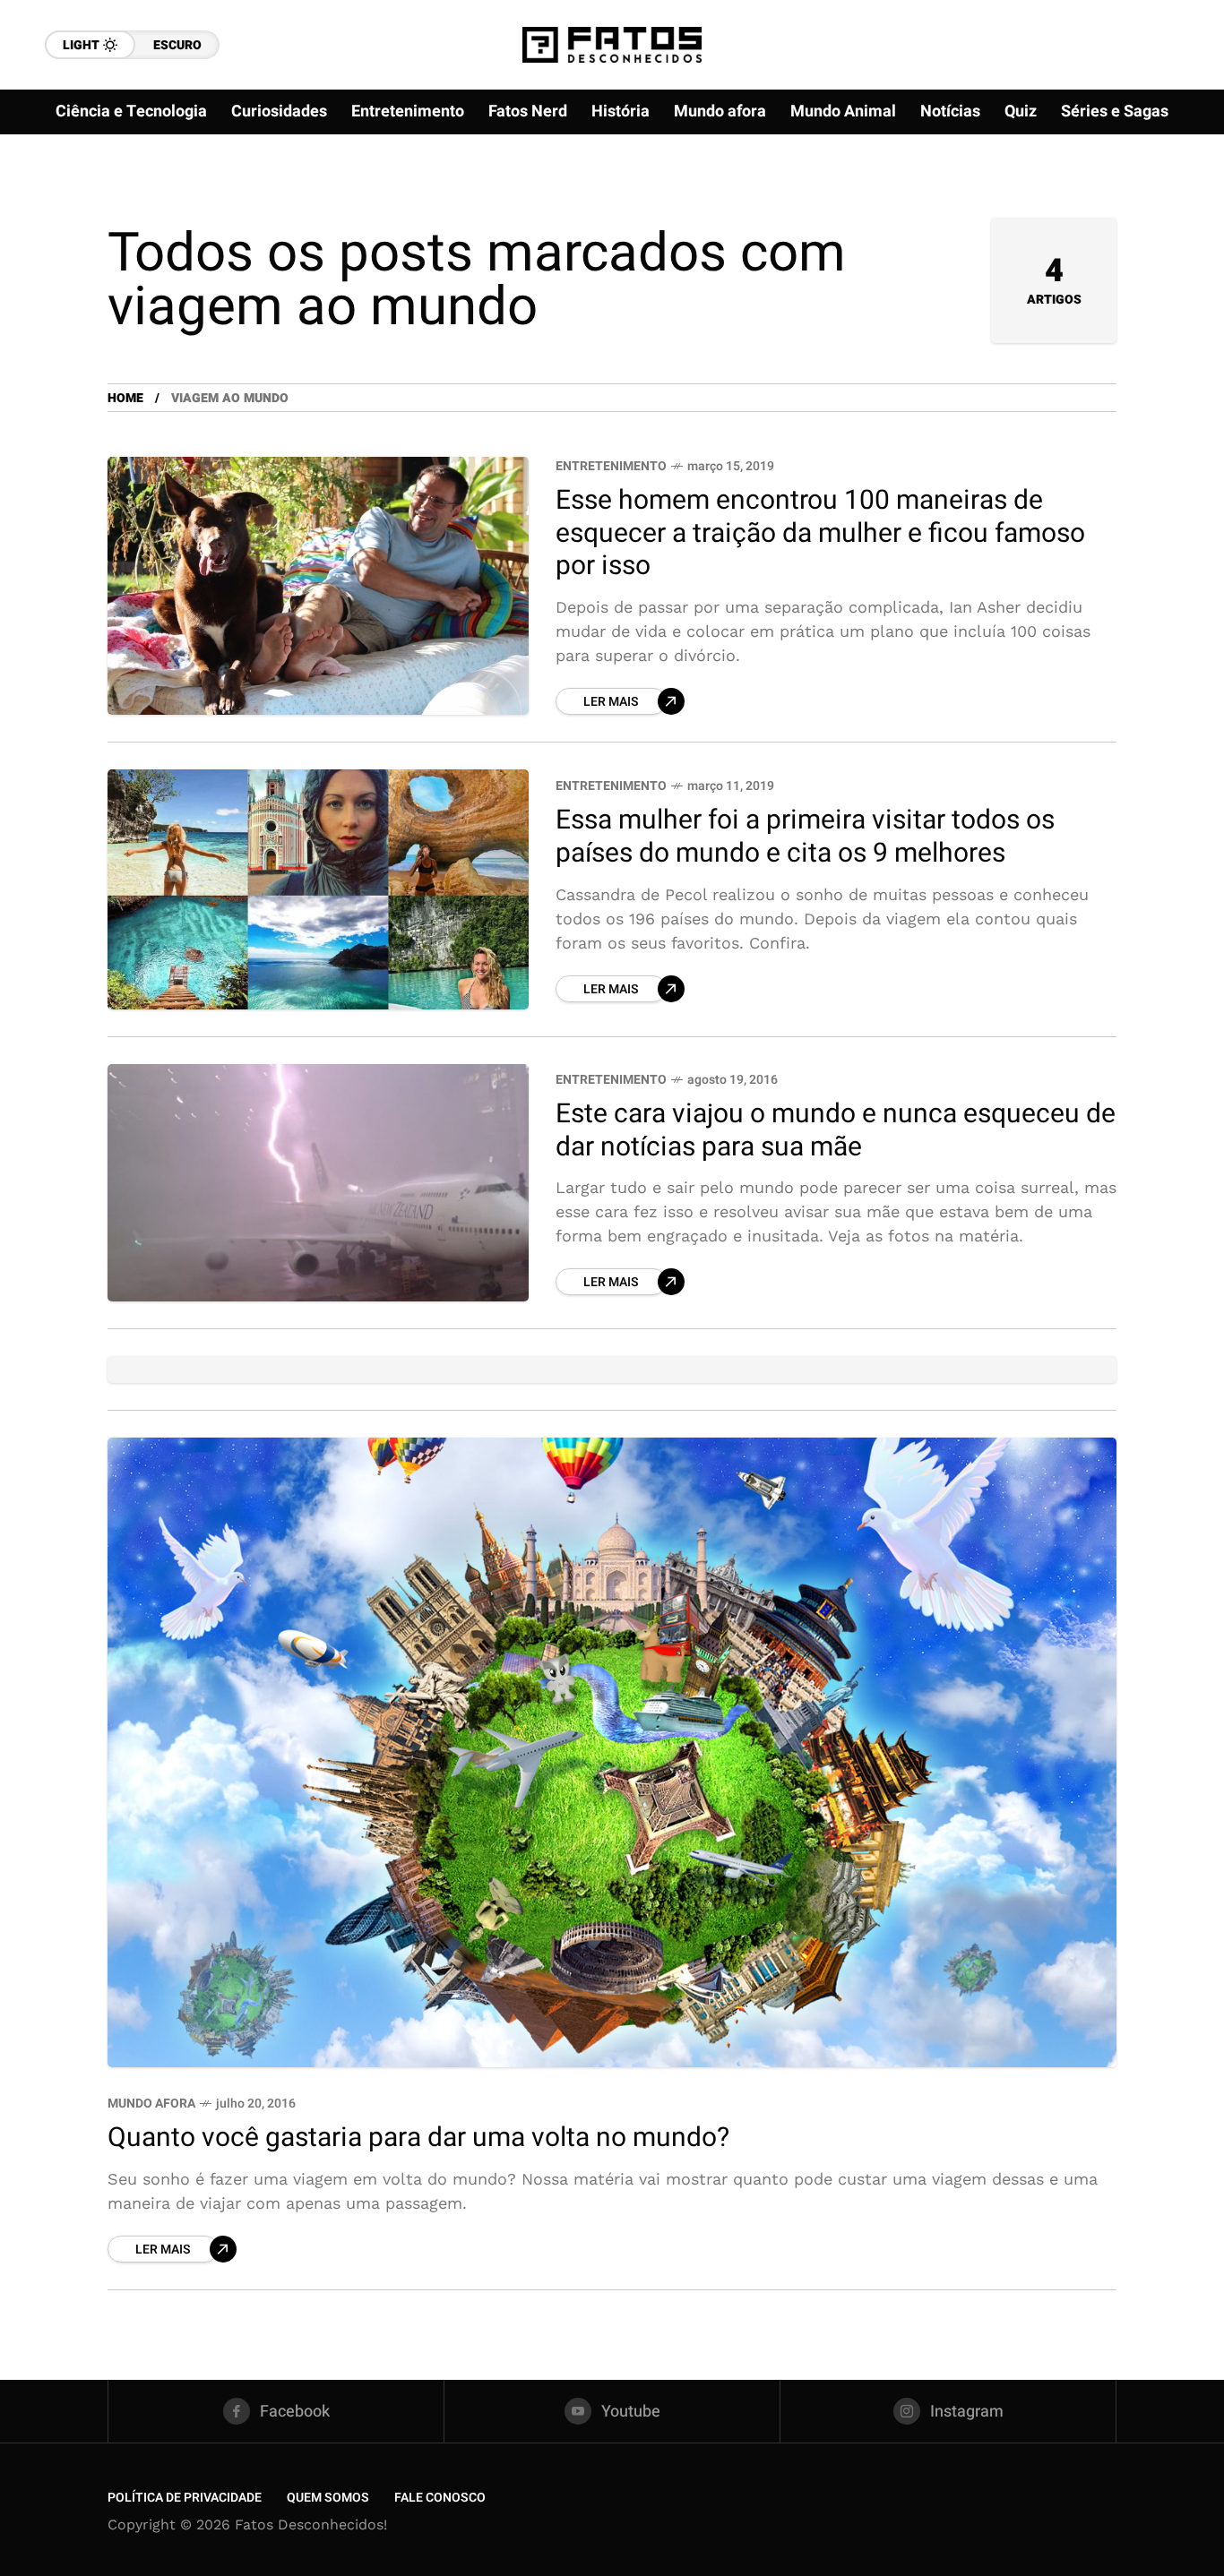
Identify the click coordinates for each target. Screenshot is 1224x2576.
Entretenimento (611, 466)
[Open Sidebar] (1170, 206)
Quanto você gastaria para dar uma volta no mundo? (418, 2138)
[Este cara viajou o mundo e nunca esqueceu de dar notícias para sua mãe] (318, 1182)
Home (125, 398)
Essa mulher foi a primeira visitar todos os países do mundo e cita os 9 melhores (805, 837)
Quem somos (328, 2498)
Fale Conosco (440, 2498)
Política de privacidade (185, 2498)
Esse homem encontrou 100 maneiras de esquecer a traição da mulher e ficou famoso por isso (820, 533)
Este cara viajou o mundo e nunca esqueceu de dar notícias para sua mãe (836, 1131)
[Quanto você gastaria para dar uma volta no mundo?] (612, 1753)
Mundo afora (151, 2104)
